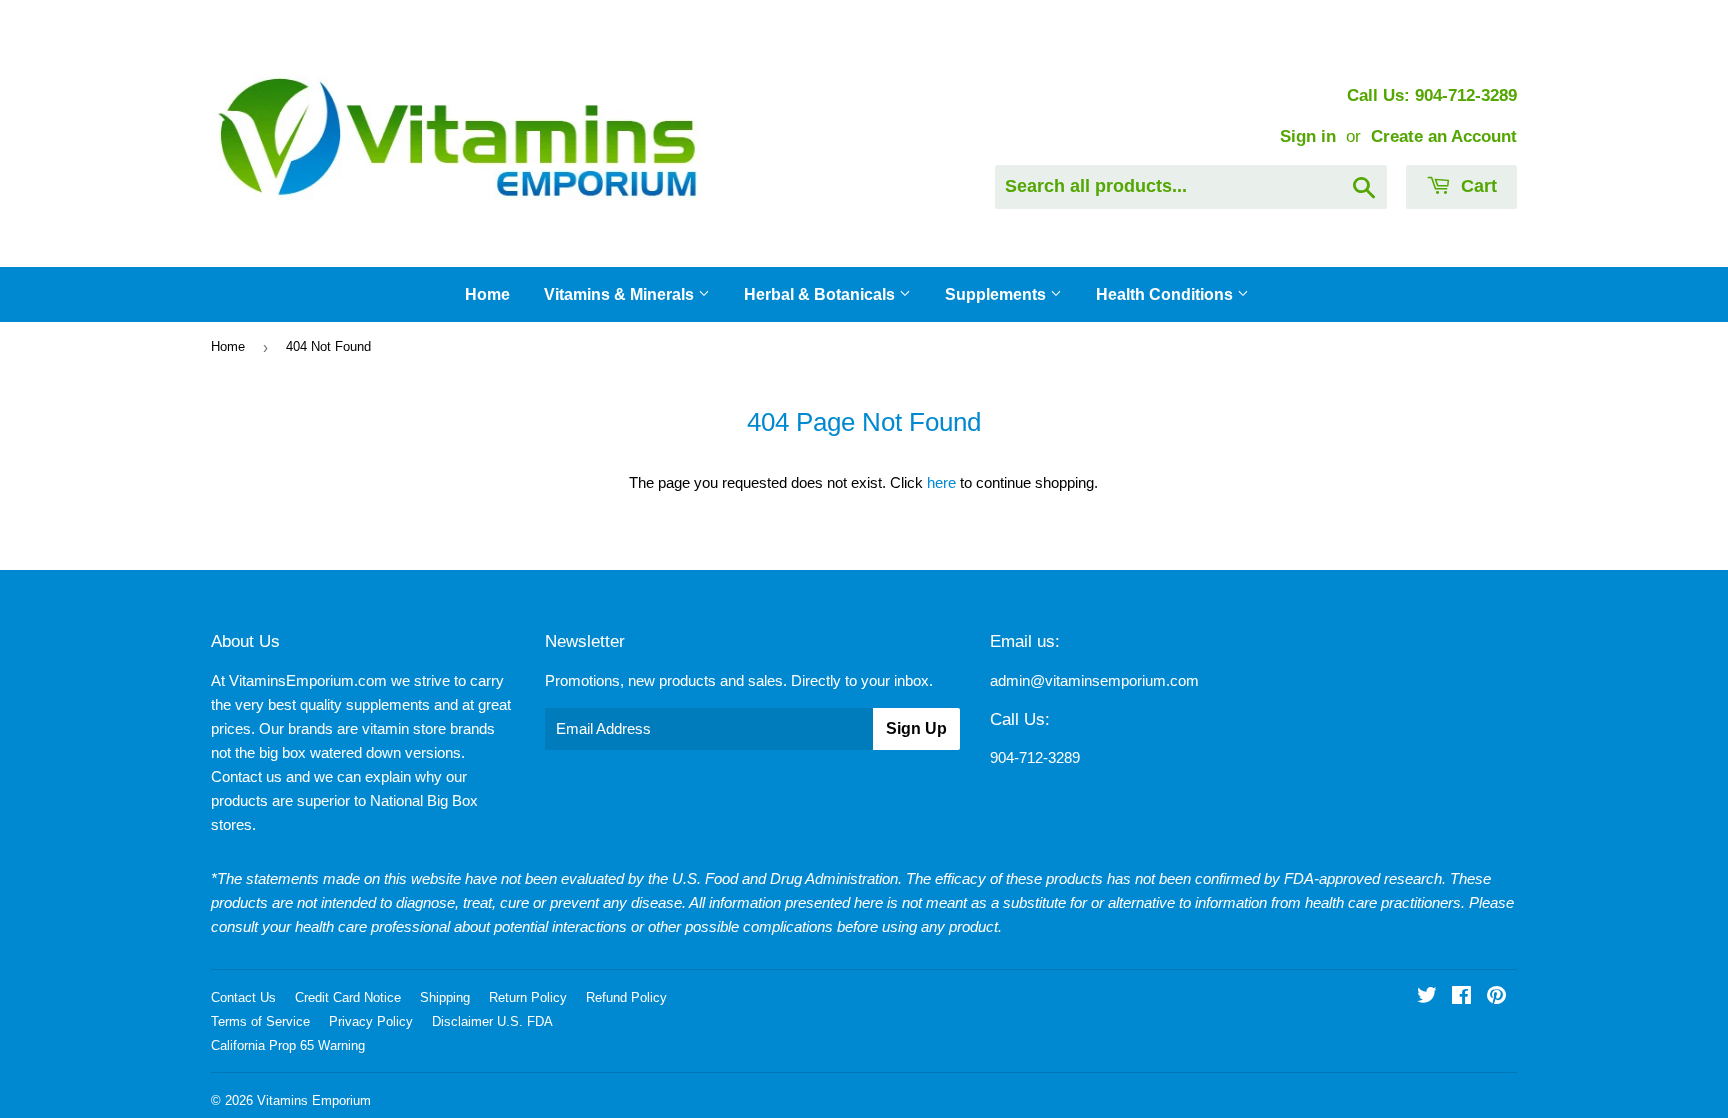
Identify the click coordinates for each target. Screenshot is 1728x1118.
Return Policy (528, 997)
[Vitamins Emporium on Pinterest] (1496, 997)
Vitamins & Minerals (621, 294)
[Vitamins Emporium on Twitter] (1427, 997)
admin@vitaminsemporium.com (1094, 680)
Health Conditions (1166, 294)
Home (487, 294)
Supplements (997, 294)
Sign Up (916, 728)
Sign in (1308, 136)
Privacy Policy (371, 1021)
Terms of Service (260, 1021)
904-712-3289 (1035, 757)
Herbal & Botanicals (821, 294)
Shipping (445, 997)
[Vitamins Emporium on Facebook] (1461, 997)
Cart (1476, 186)
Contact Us (243, 997)
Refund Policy (626, 997)
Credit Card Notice (348, 997)
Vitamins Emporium (314, 1100)
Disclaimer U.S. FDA (492, 1021)
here (941, 482)
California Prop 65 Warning (288, 1045)
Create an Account (1444, 136)
